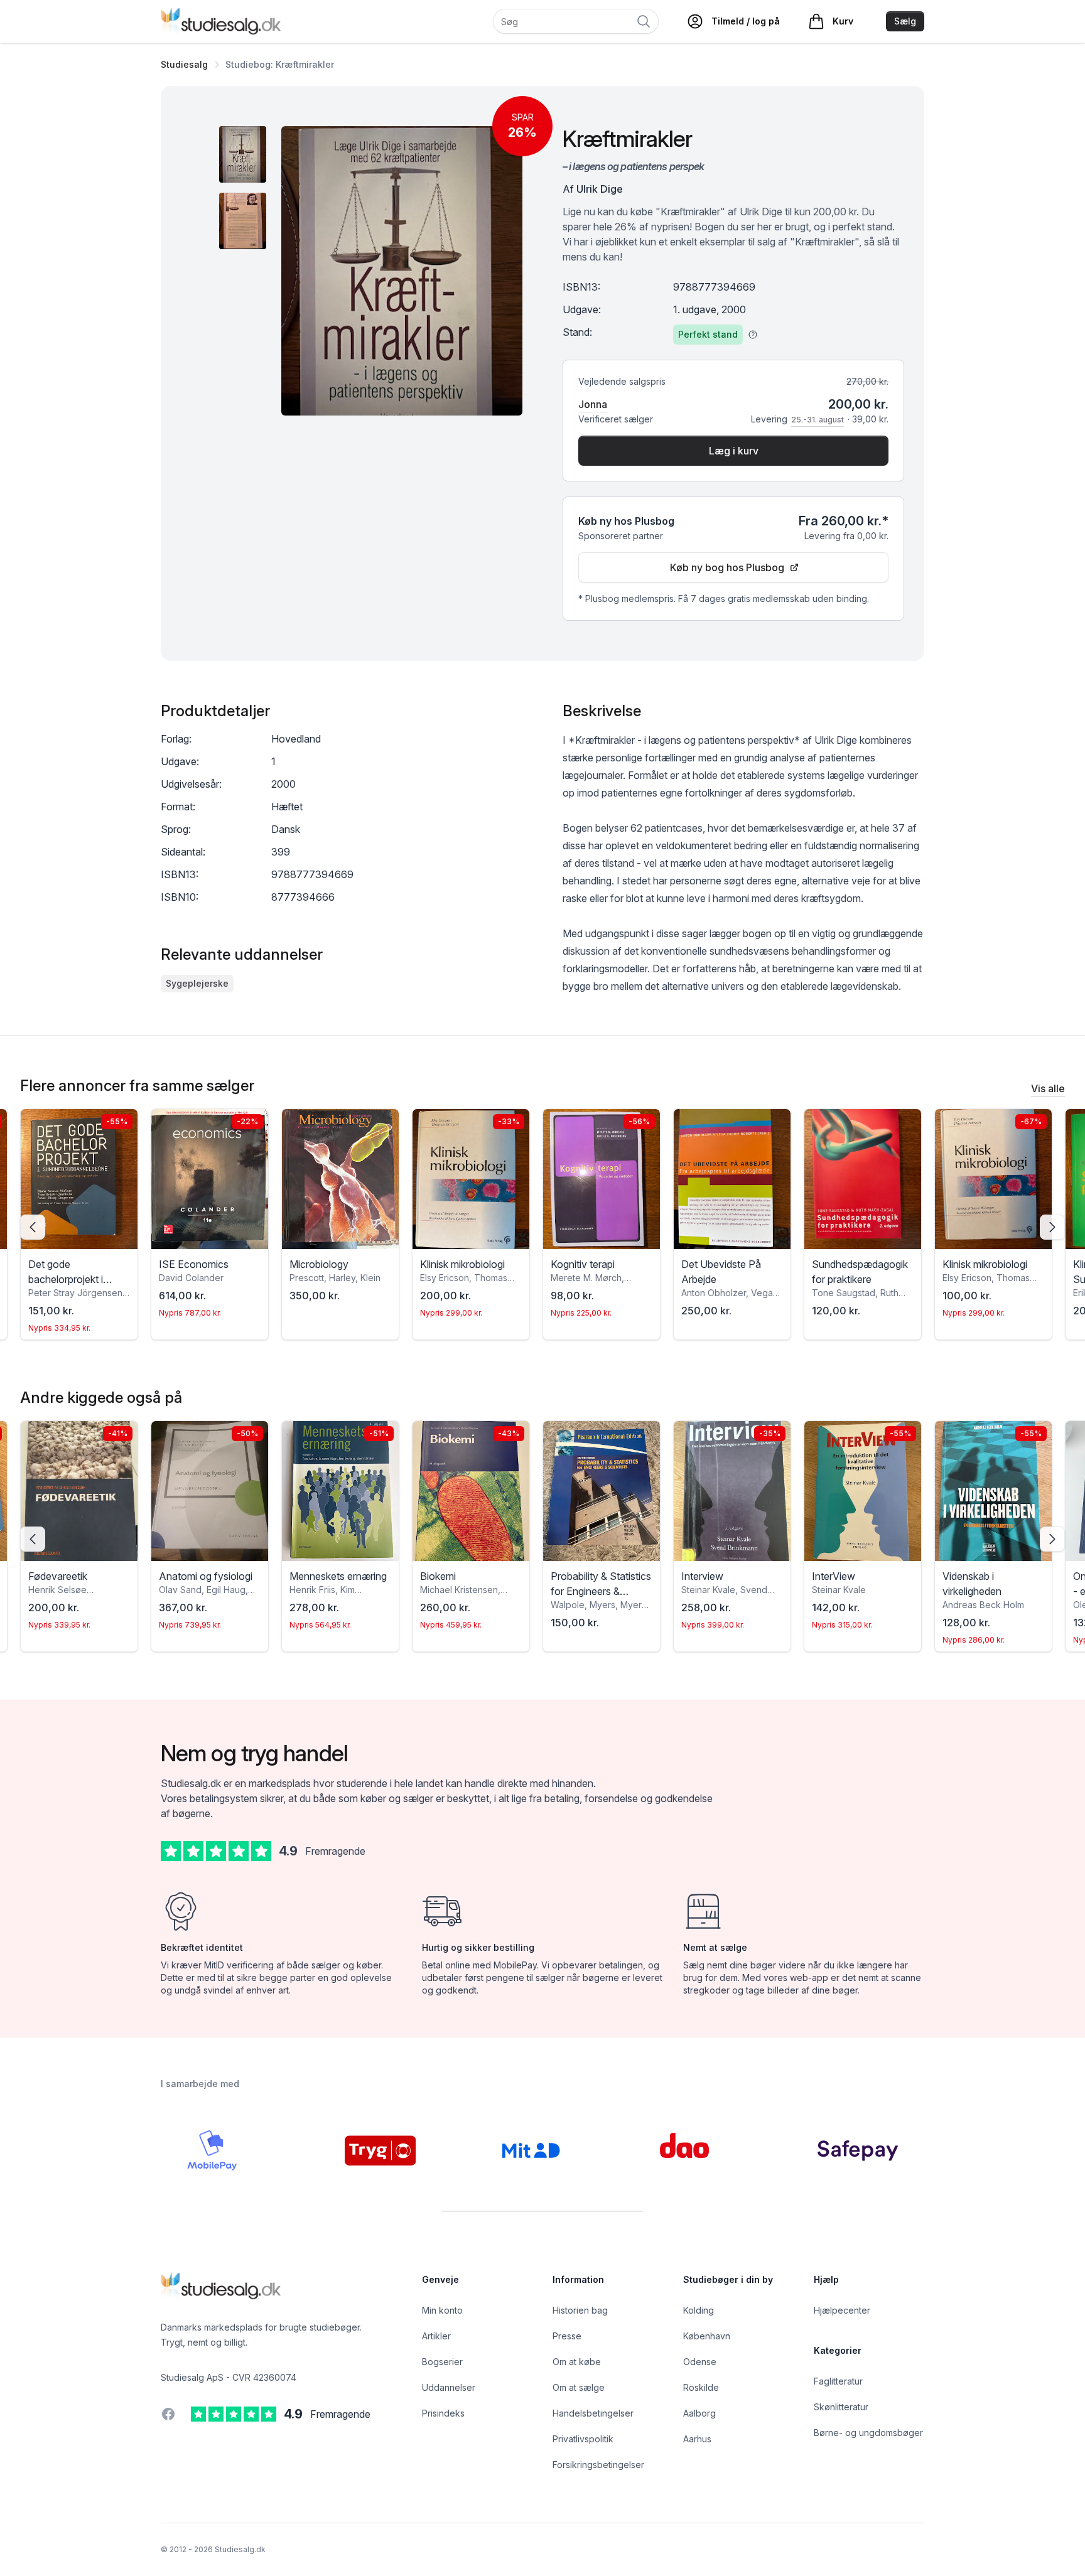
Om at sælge (579, 2387)
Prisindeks (443, 2413)
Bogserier (442, 2362)
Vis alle (1048, 1088)
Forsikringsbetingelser (598, 2465)
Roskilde (701, 2387)
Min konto (442, 2310)
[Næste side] (1052, 1227)
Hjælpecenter (842, 2310)
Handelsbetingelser (593, 2413)
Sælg (905, 21)
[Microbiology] (340, 1179)
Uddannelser (449, 2387)
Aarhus (697, 2439)
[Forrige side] (33, 1227)
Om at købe (577, 2362)
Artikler (436, 2336)
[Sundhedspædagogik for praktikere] (863, 1179)
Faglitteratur (838, 2381)
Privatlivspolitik (583, 2439)
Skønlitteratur (841, 2407)
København (707, 2336)
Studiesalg (184, 64)
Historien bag (580, 2310)
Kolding (699, 2310)
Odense (700, 2362)
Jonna (593, 404)
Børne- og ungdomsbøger (868, 2433)
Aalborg (699, 2413)
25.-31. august (818, 420)
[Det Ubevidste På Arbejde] (732, 1179)
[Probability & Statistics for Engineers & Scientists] (602, 1491)
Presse (567, 2336)
